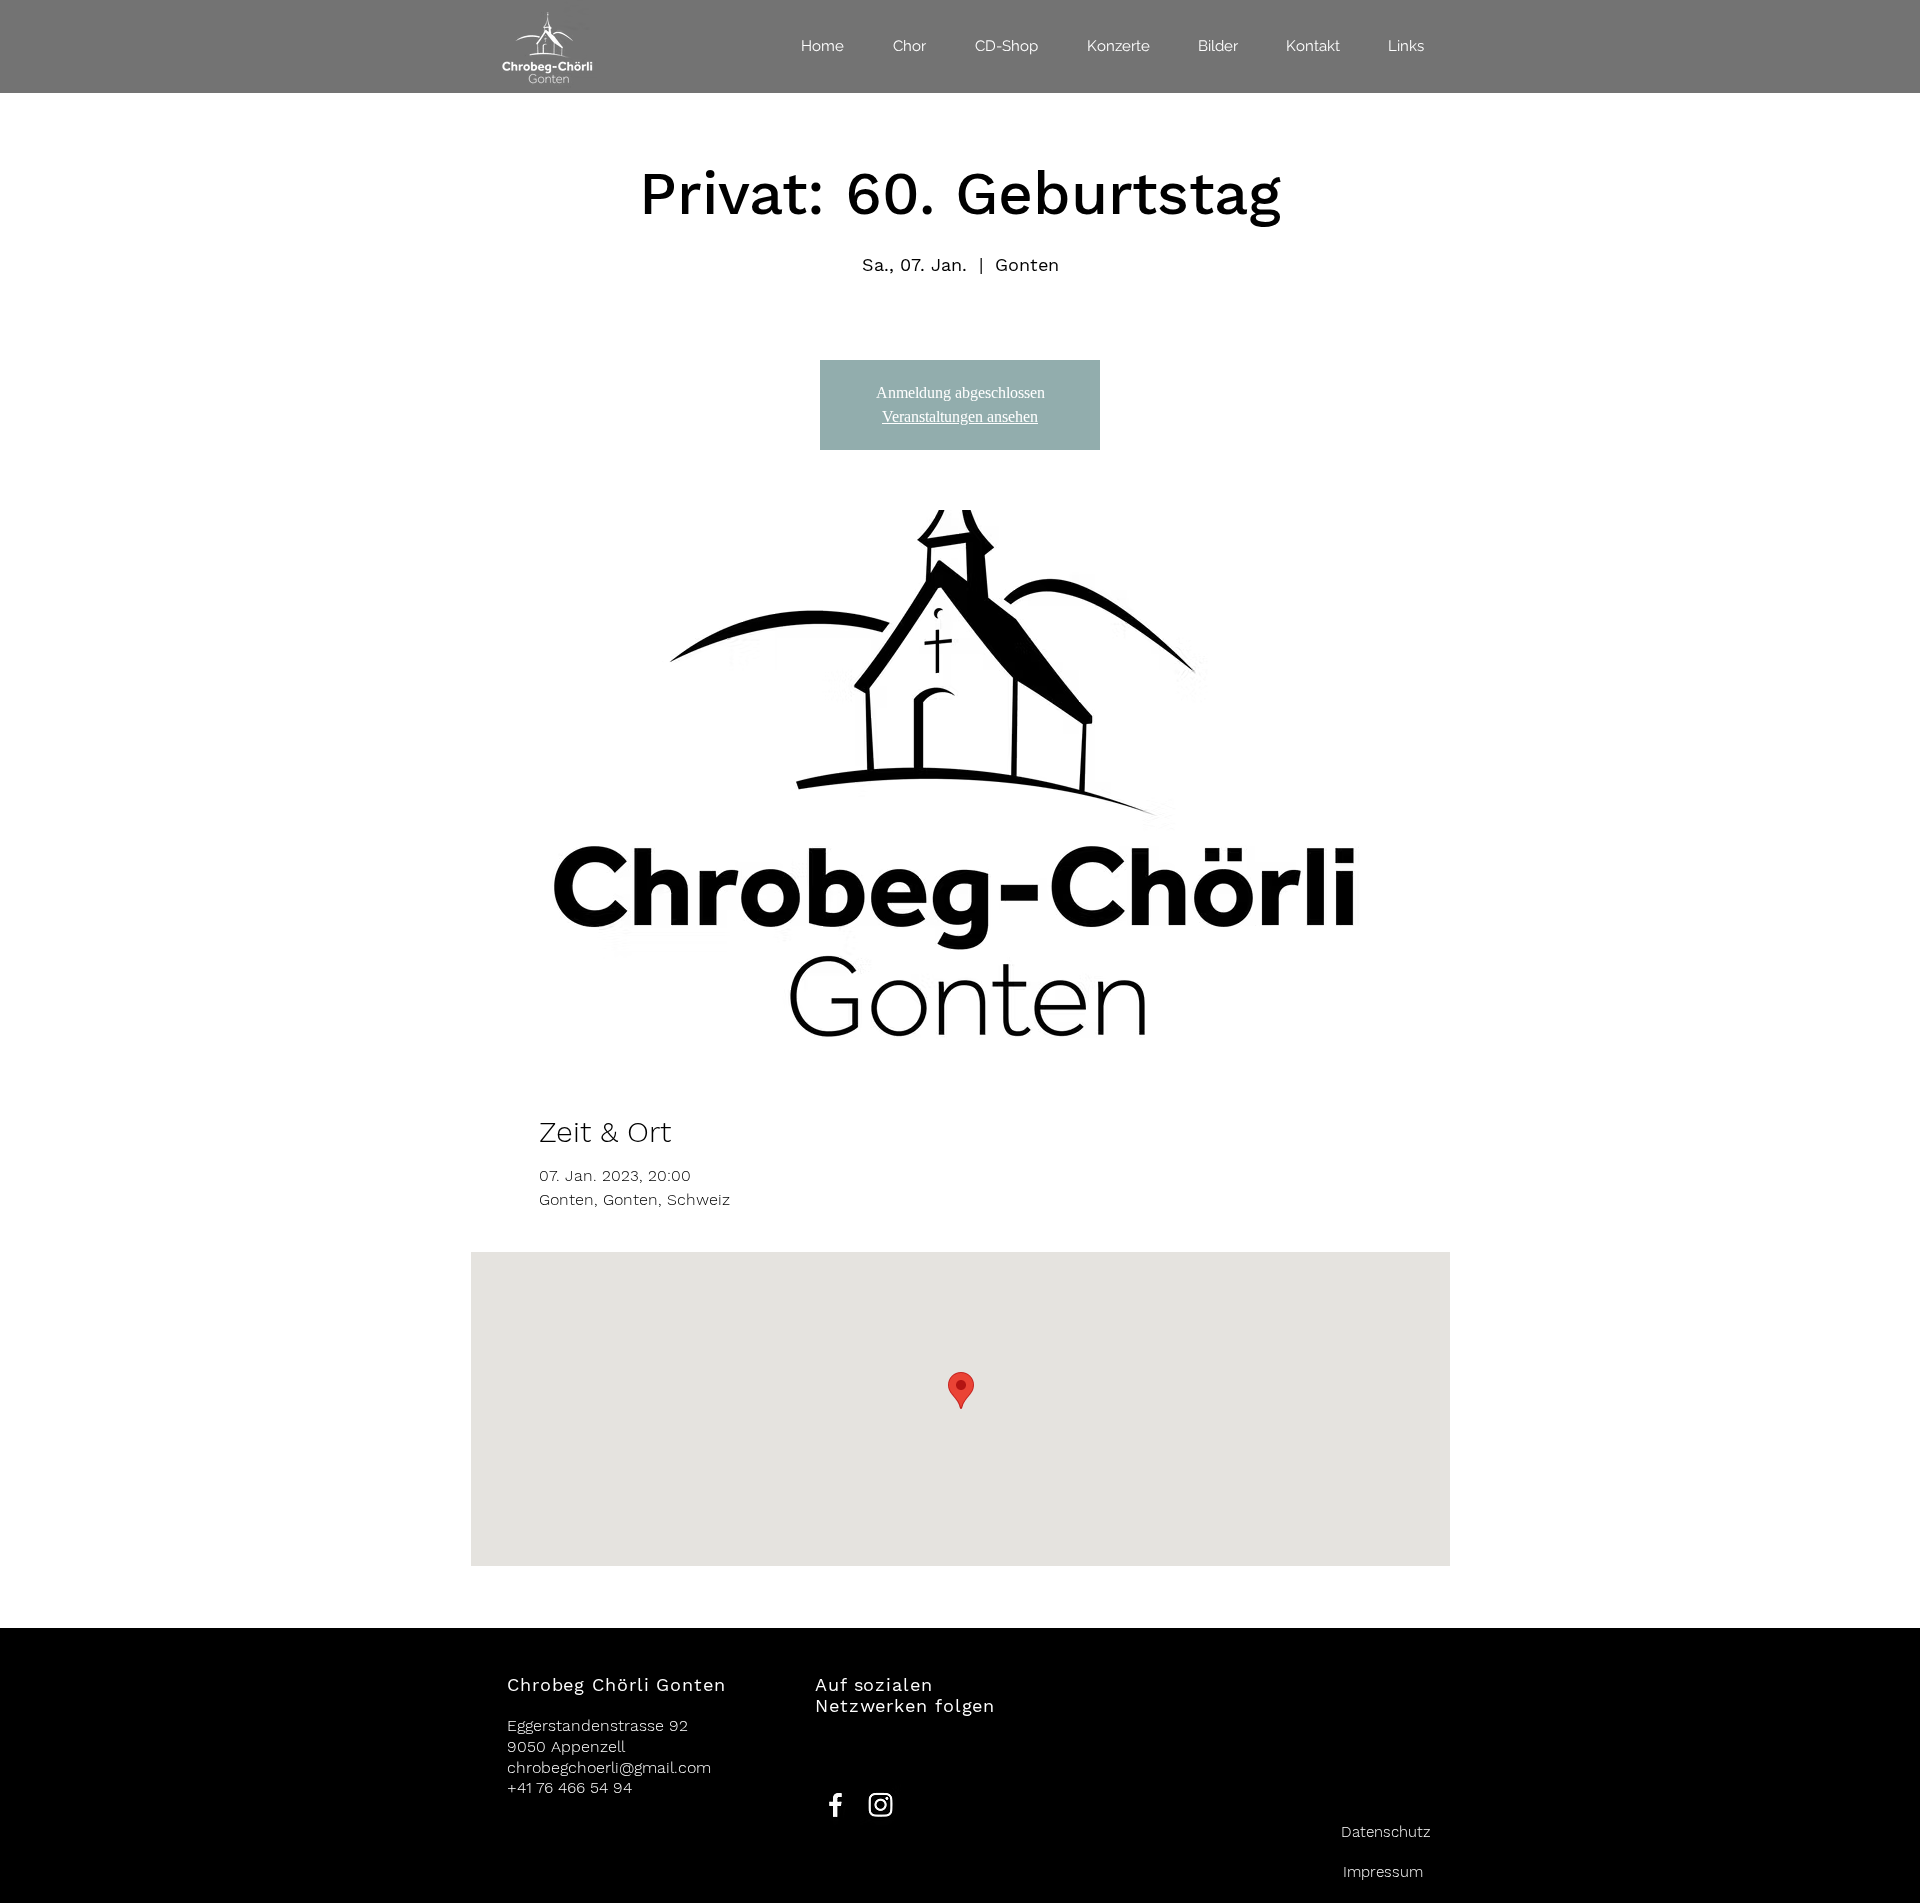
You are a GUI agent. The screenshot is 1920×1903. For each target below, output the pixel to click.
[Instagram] (880, 1804)
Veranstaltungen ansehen (960, 416)
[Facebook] (835, 1804)
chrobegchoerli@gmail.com (609, 1767)
